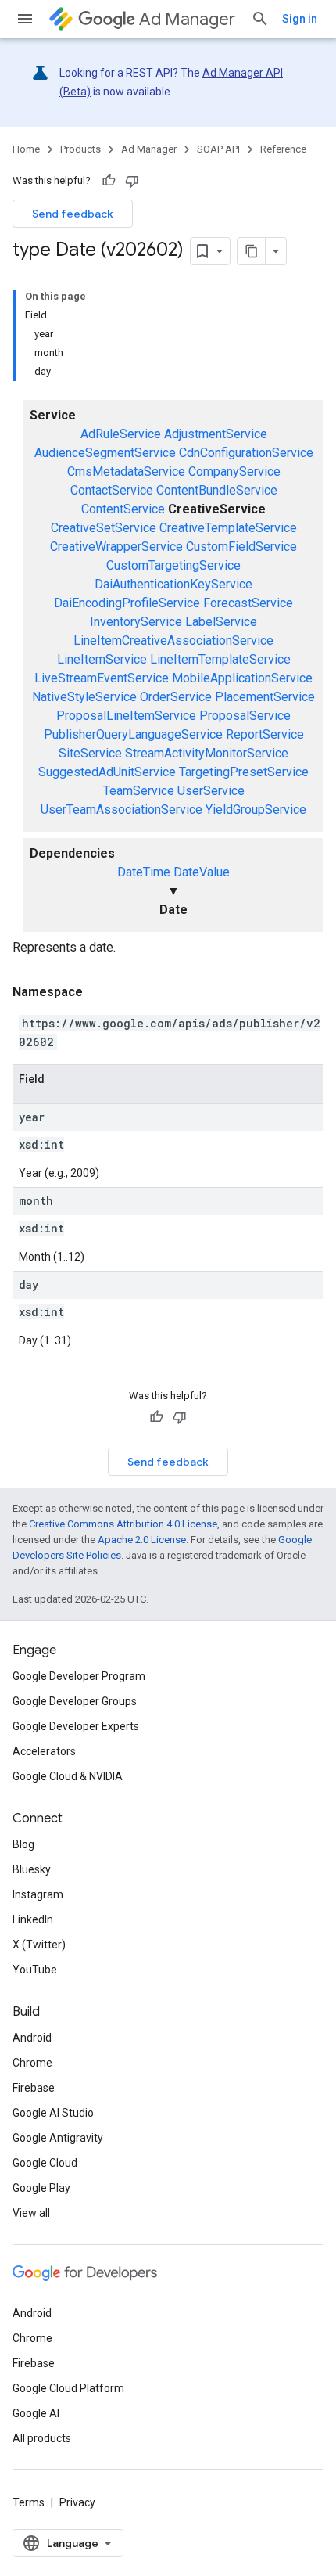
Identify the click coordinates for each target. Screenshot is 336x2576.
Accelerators (44, 1751)
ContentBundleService (217, 490)
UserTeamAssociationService (122, 809)
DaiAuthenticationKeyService (173, 584)
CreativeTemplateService (228, 528)
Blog (23, 1844)
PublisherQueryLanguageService (133, 734)
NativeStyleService (84, 697)
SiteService (90, 753)
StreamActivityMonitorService (207, 753)
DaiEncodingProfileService (127, 603)
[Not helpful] (132, 181)
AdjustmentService (216, 434)
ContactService (112, 490)
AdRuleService (121, 434)
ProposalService (245, 716)
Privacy (77, 2502)
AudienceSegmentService (105, 453)
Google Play (41, 2188)
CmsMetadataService (126, 471)
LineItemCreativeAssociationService (173, 640)
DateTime (144, 872)
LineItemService (102, 659)
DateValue (202, 872)
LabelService (221, 622)
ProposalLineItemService (126, 716)
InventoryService (136, 622)
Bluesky (32, 1869)
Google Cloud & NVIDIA (68, 1776)
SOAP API (218, 149)
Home (26, 149)
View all (31, 2213)
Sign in (300, 19)
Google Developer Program (79, 1676)
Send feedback (73, 214)
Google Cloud (45, 2163)
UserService (211, 791)
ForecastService (248, 603)
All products (42, 2438)
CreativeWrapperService (116, 547)
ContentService (123, 509)
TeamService (139, 791)
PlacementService (265, 697)
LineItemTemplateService (220, 659)
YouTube (35, 1970)
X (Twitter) (39, 1945)
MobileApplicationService (242, 678)
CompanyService (234, 471)
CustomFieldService (241, 547)
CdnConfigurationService (246, 453)
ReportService (265, 734)
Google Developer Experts (76, 1726)
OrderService (176, 697)
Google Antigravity (58, 2138)
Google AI (36, 2413)
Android (32, 2038)
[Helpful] (109, 181)
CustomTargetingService (173, 565)
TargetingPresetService (244, 772)
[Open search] (260, 19)
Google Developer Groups (75, 1701)
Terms (29, 2502)
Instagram (38, 1894)
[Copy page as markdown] (252, 251)
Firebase (34, 2088)
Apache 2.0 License (142, 1540)
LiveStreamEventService (102, 678)
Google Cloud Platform (68, 2388)
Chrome (32, 2063)
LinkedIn (33, 1919)
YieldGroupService (256, 809)
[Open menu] (25, 19)
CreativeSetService (104, 528)
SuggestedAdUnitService (107, 772)
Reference (283, 149)
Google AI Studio (53, 2113)
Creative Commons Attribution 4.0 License (123, 1524)
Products (80, 149)
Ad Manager (187, 19)
